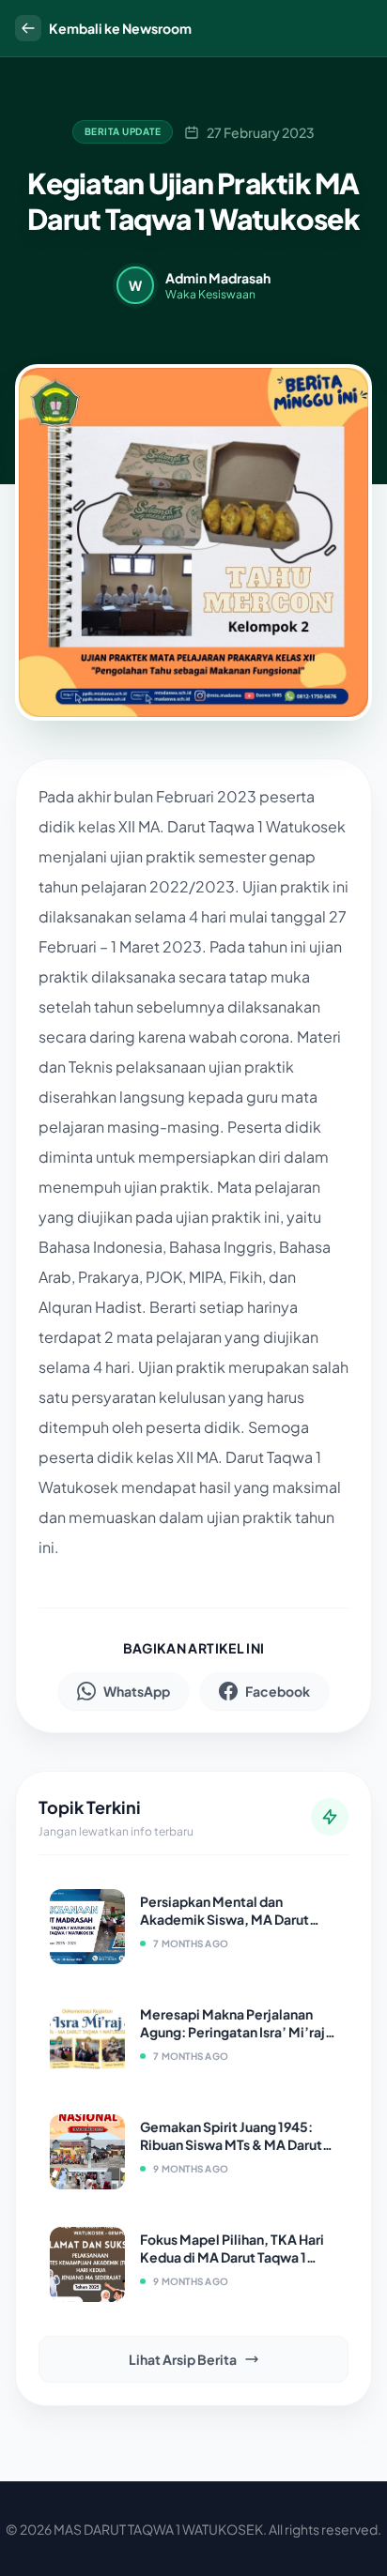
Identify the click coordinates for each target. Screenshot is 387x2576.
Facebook (278, 1691)
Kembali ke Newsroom (120, 28)
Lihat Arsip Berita (183, 2359)
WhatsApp (137, 1691)
